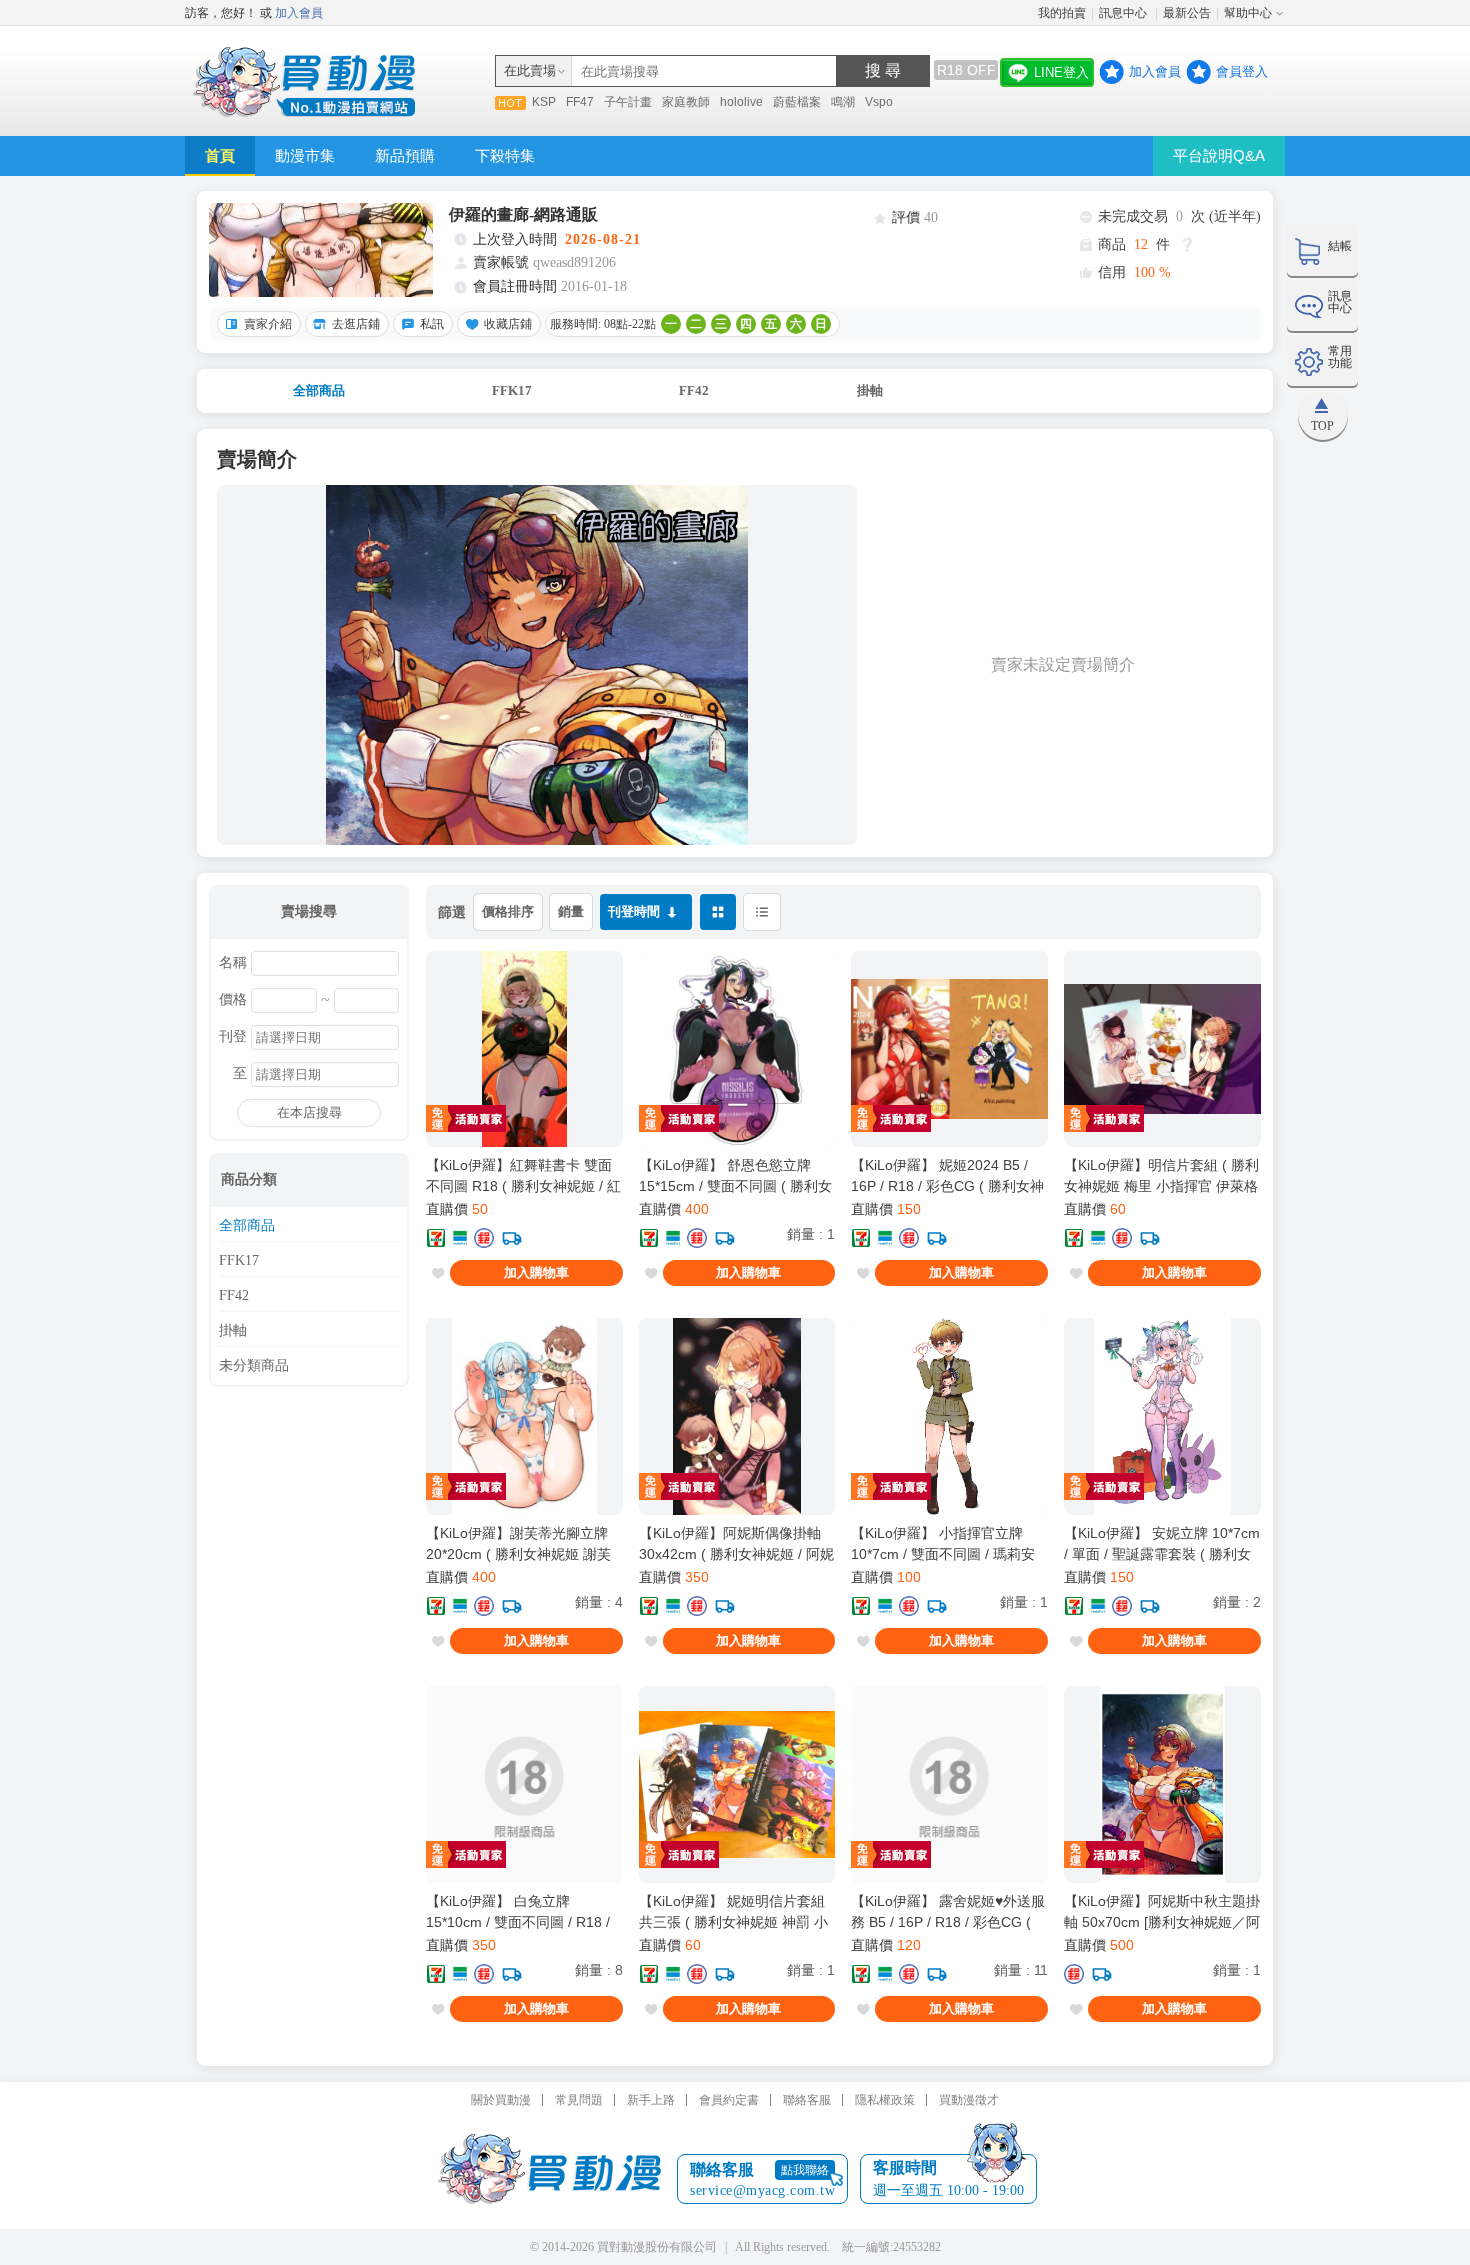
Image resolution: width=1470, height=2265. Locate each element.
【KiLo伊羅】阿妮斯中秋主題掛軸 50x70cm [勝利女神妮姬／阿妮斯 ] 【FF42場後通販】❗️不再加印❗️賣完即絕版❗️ (1162, 1912)
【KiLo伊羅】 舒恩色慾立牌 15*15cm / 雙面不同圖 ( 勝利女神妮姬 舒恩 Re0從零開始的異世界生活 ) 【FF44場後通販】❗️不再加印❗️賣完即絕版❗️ (735, 1176)
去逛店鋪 (356, 324)
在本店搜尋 (309, 1112)
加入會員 (299, 13)
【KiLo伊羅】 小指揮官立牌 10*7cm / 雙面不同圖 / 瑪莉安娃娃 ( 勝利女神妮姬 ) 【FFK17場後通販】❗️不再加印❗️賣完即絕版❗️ (948, 1544)
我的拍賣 (1062, 13)
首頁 (220, 155)
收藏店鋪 (508, 324)
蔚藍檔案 (797, 102)
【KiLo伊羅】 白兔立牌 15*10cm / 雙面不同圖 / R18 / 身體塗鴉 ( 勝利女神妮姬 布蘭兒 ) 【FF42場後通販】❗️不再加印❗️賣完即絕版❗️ (521, 1912)
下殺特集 (505, 155)
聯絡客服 (807, 2100)
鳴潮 (843, 102)
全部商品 (319, 390)
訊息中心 (1124, 13)
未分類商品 (254, 1366)
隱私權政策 (885, 2100)
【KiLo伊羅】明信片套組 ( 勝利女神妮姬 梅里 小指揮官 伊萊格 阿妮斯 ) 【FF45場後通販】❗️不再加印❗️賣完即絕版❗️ (1161, 1176)
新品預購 (405, 155)
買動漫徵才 (969, 2100)
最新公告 (1187, 13)
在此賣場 (530, 70)
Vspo (879, 102)
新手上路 (651, 2100)
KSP (544, 102)
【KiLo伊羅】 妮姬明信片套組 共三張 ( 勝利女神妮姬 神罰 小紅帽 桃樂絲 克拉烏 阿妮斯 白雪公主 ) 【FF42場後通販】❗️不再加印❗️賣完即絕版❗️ (734, 1912)
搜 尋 (883, 70)
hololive (741, 102)
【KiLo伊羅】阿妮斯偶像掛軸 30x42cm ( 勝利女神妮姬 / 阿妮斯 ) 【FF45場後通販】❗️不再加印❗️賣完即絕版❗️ (736, 1544)
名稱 (233, 963)
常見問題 (579, 2100)
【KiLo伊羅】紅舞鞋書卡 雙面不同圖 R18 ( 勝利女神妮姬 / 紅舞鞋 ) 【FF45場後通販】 (523, 1176)
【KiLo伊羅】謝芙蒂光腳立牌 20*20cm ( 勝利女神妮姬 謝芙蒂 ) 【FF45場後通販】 (518, 1544)
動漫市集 (305, 155)
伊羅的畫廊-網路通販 (523, 214)
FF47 (580, 102)
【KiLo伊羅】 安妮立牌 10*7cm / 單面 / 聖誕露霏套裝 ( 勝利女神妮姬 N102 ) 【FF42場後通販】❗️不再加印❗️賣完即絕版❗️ (1162, 1544)
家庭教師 (686, 102)
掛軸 (870, 390)
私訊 (432, 324)
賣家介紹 (268, 324)
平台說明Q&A (1219, 155)
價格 (233, 1000)
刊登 (233, 1037)
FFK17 (512, 390)
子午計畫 (628, 102)
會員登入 (1242, 71)
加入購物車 (536, 1272)
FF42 (694, 390)
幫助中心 (1248, 13)
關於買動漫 (501, 2100)
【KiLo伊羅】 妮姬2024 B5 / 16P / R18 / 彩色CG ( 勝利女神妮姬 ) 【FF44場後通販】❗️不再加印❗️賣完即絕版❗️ (947, 1176)
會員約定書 (729, 2100)
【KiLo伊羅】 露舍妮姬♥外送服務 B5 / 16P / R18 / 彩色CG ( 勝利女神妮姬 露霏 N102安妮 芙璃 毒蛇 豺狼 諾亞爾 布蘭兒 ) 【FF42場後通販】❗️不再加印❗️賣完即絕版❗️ (948, 1912)
